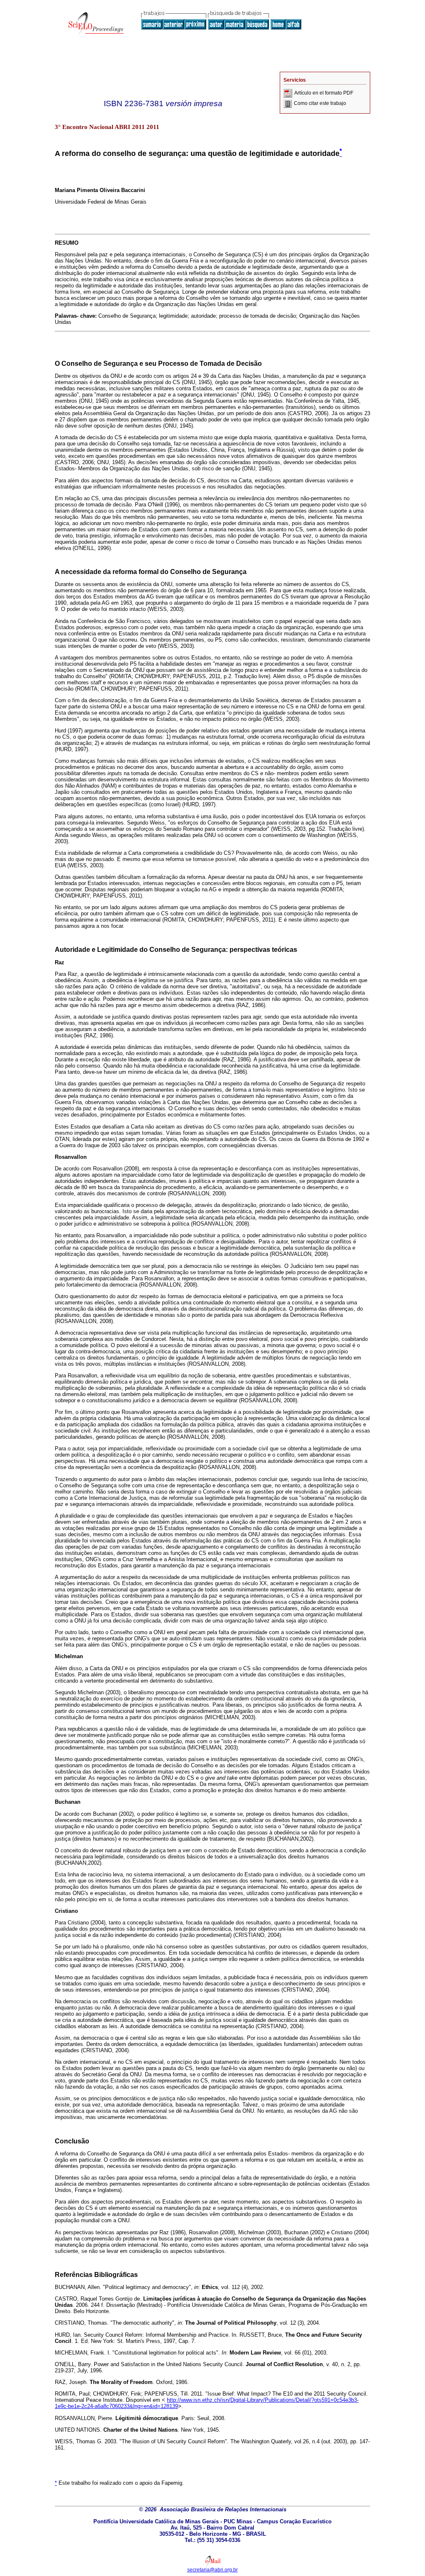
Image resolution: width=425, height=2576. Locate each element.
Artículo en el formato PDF (324, 93)
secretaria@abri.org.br (212, 2570)
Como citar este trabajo (320, 103)
